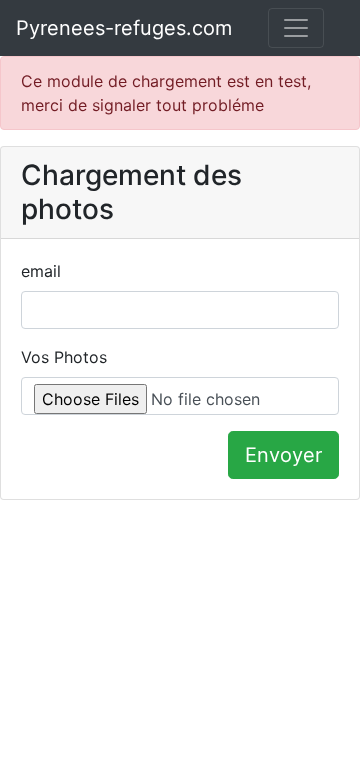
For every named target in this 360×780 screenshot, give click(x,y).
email (41, 271)
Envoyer (283, 455)
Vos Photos (64, 357)
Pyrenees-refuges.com (124, 28)
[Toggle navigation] (296, 28)
